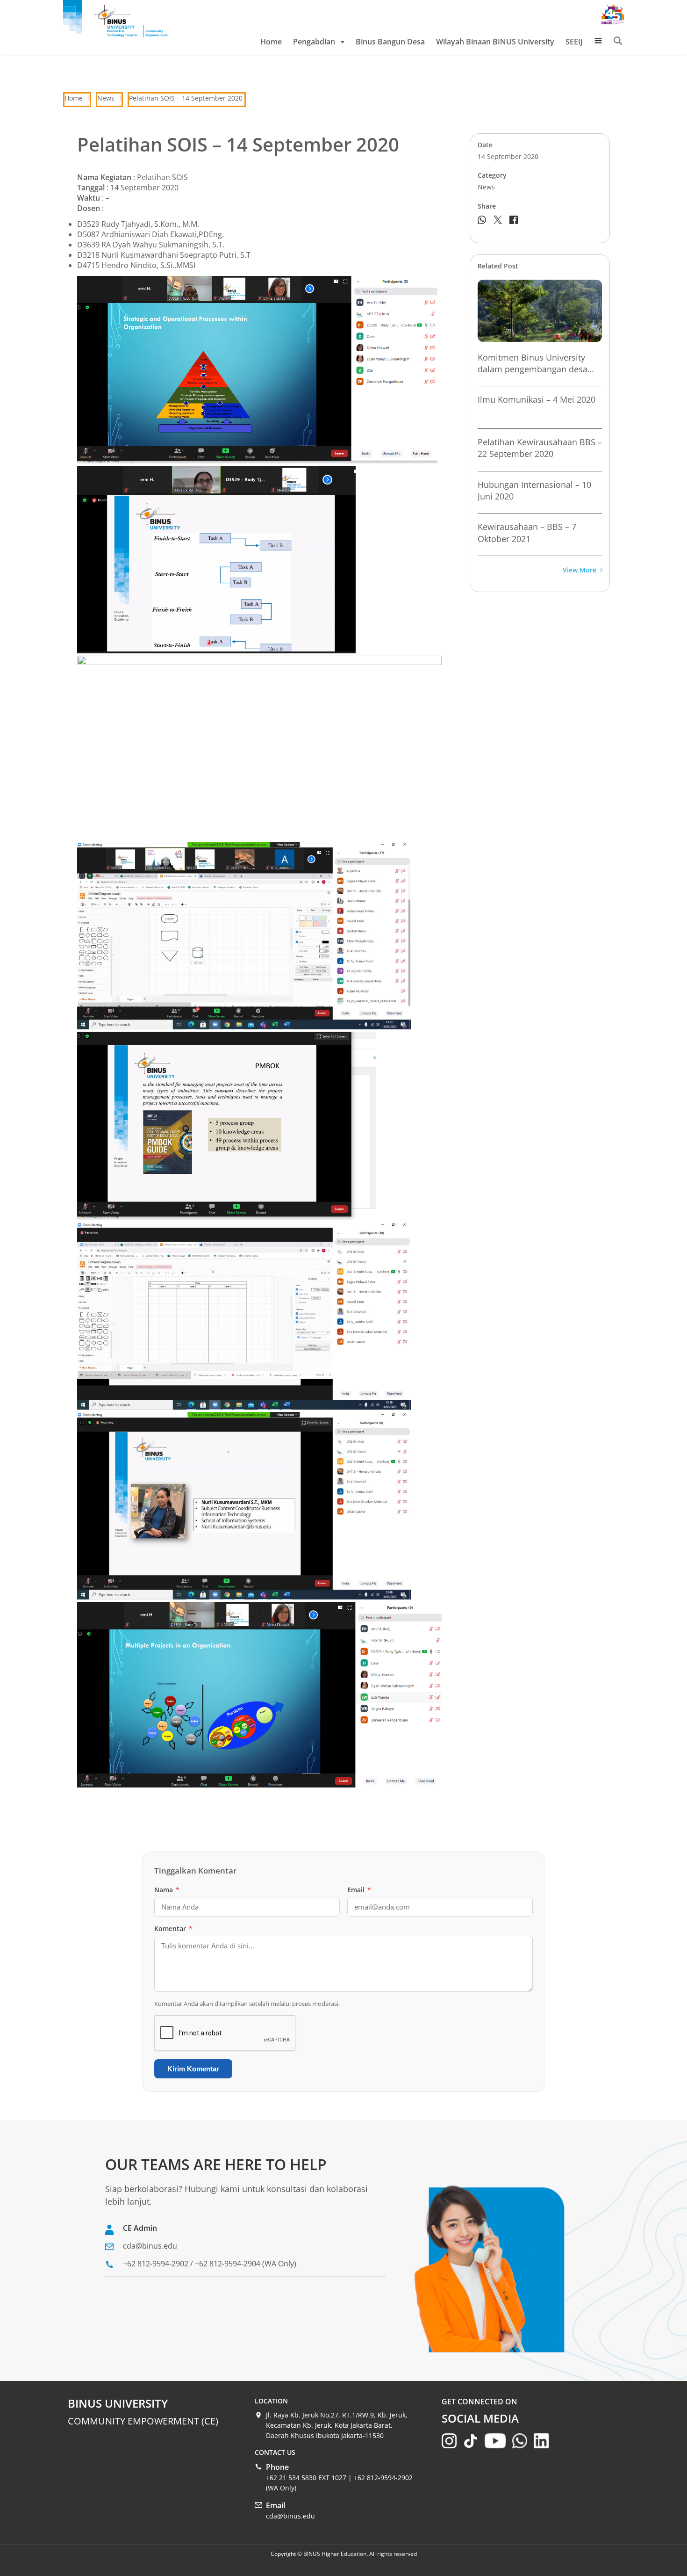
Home (271, 42)
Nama (167, 1890)
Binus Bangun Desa (390, 42)
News (106, 98)
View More (580, 570)
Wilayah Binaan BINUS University (495, 42)
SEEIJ (574, 42)
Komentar (173, 1928)
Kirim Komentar (193, 2069)
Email (359, 1890)
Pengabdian (314, 42)
